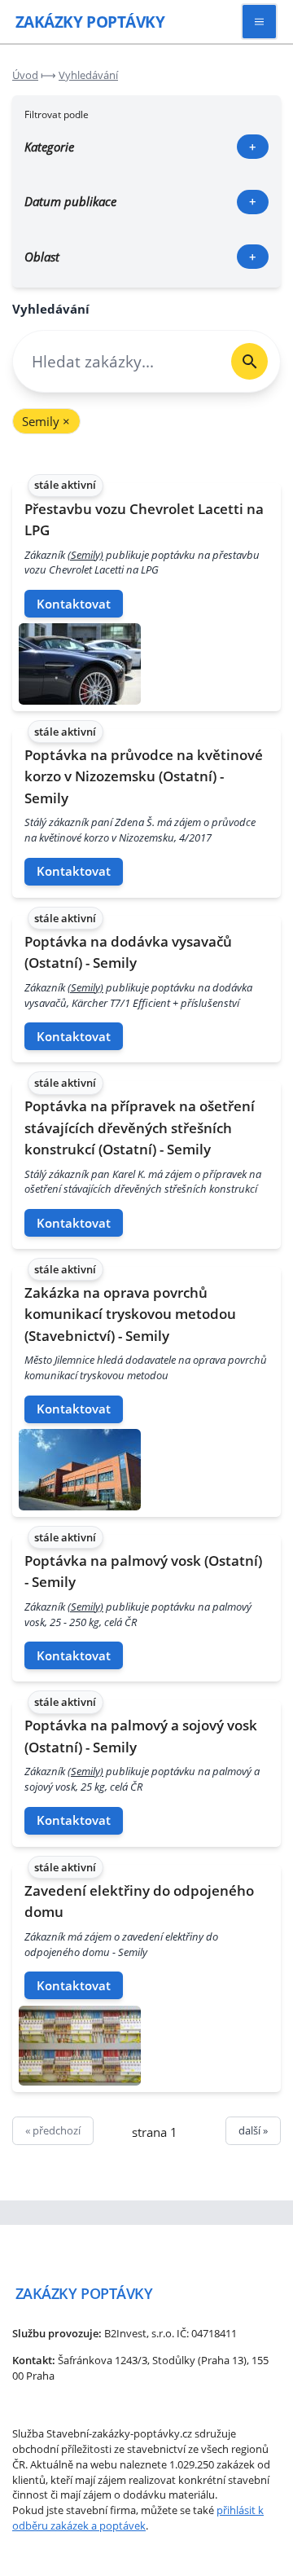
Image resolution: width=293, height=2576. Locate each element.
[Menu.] (259, 22)
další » (253, 2130)
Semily (46, 421)
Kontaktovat (74, 604)
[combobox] (116, 361)
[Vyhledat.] (249, 361)
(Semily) (85, 555)
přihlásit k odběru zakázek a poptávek (138, 2518)
